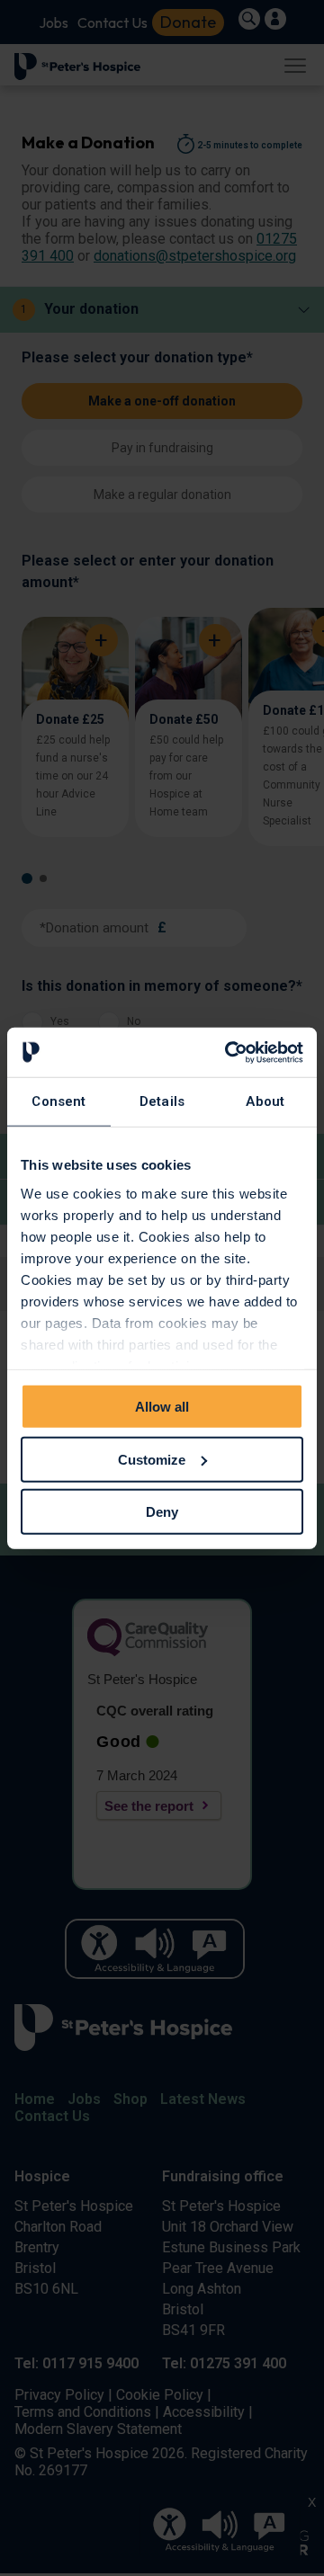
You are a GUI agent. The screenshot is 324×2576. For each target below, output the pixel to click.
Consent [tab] (58, 1101)
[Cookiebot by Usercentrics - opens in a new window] (229, 1052)
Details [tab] (162, 1101)
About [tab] (265, 1101)
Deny (162, 1512)
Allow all (162, 1407)
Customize (152, 1459)
